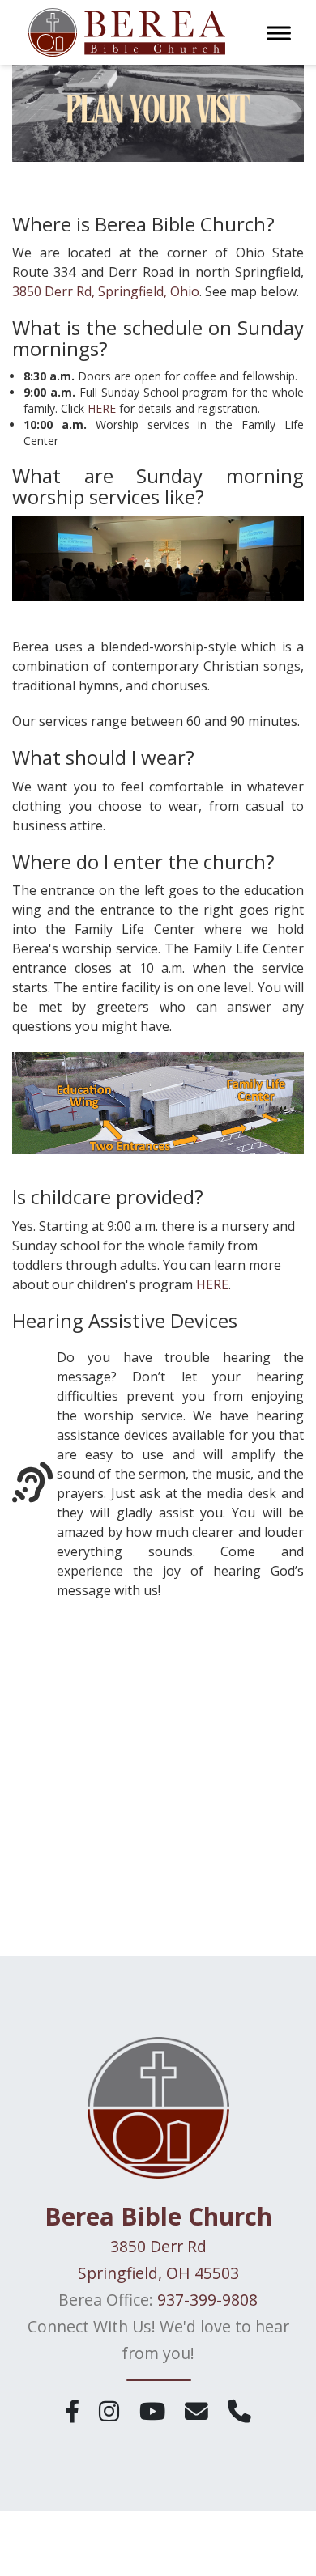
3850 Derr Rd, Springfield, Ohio (106, 291)
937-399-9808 (207, 2300)
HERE (102, 408)
